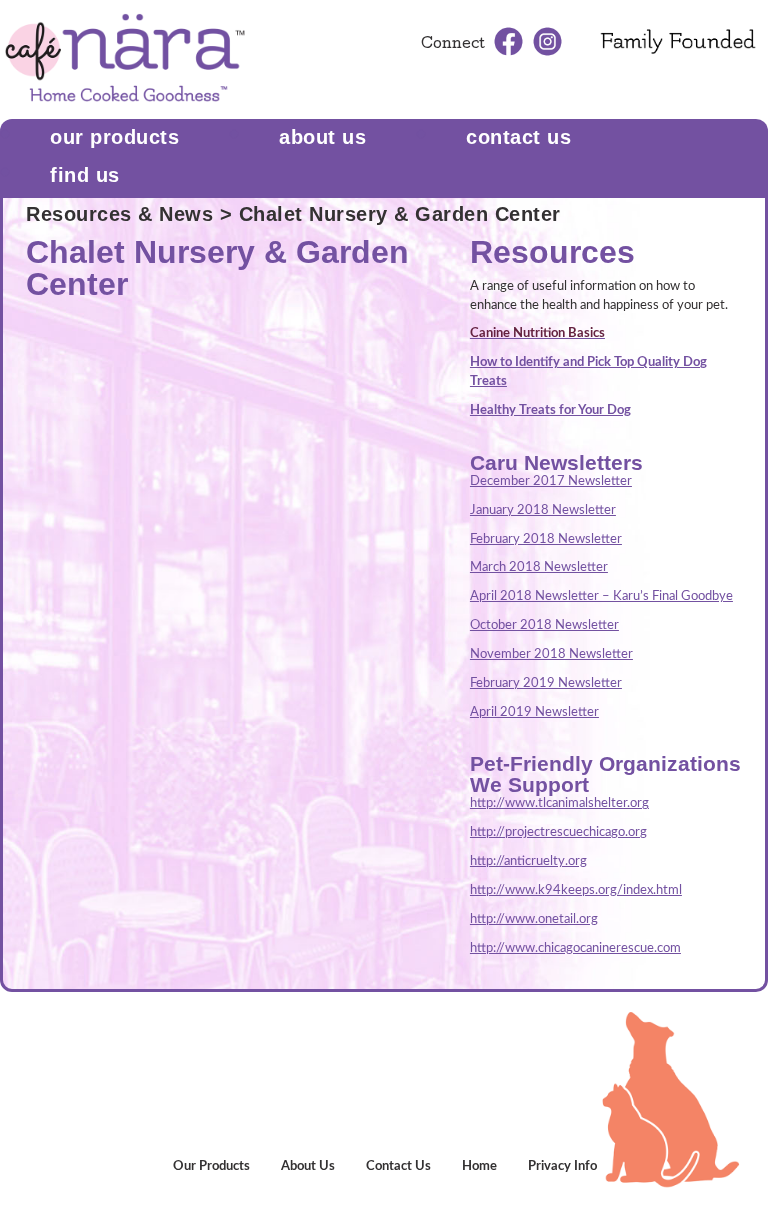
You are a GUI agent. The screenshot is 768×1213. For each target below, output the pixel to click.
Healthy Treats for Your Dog (550, 410)
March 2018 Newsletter (539, 567)
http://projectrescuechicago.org (558, 832)
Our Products (114, 137)
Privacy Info (562, 1166)
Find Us (85, 175)
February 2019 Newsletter (546, 683)
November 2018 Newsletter (551, 654)
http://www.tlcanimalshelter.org (559, 803)
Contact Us (398, 1166)
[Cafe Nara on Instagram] (547, 41)
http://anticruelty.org (528, 861)
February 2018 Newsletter (546, 539)
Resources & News (119, 214)
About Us (322, 137)
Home (479, 1166)
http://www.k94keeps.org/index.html (576, 890)
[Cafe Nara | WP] (125, 59)
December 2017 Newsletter (551, 481)
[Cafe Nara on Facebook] (508, 41)
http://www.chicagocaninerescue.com (575, 948)
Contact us (518, 137)
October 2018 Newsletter (544, 625)
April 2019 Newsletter (534, 712)
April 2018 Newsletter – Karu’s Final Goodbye (601, 596)
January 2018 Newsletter (543, 510)
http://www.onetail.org (534, 919)
